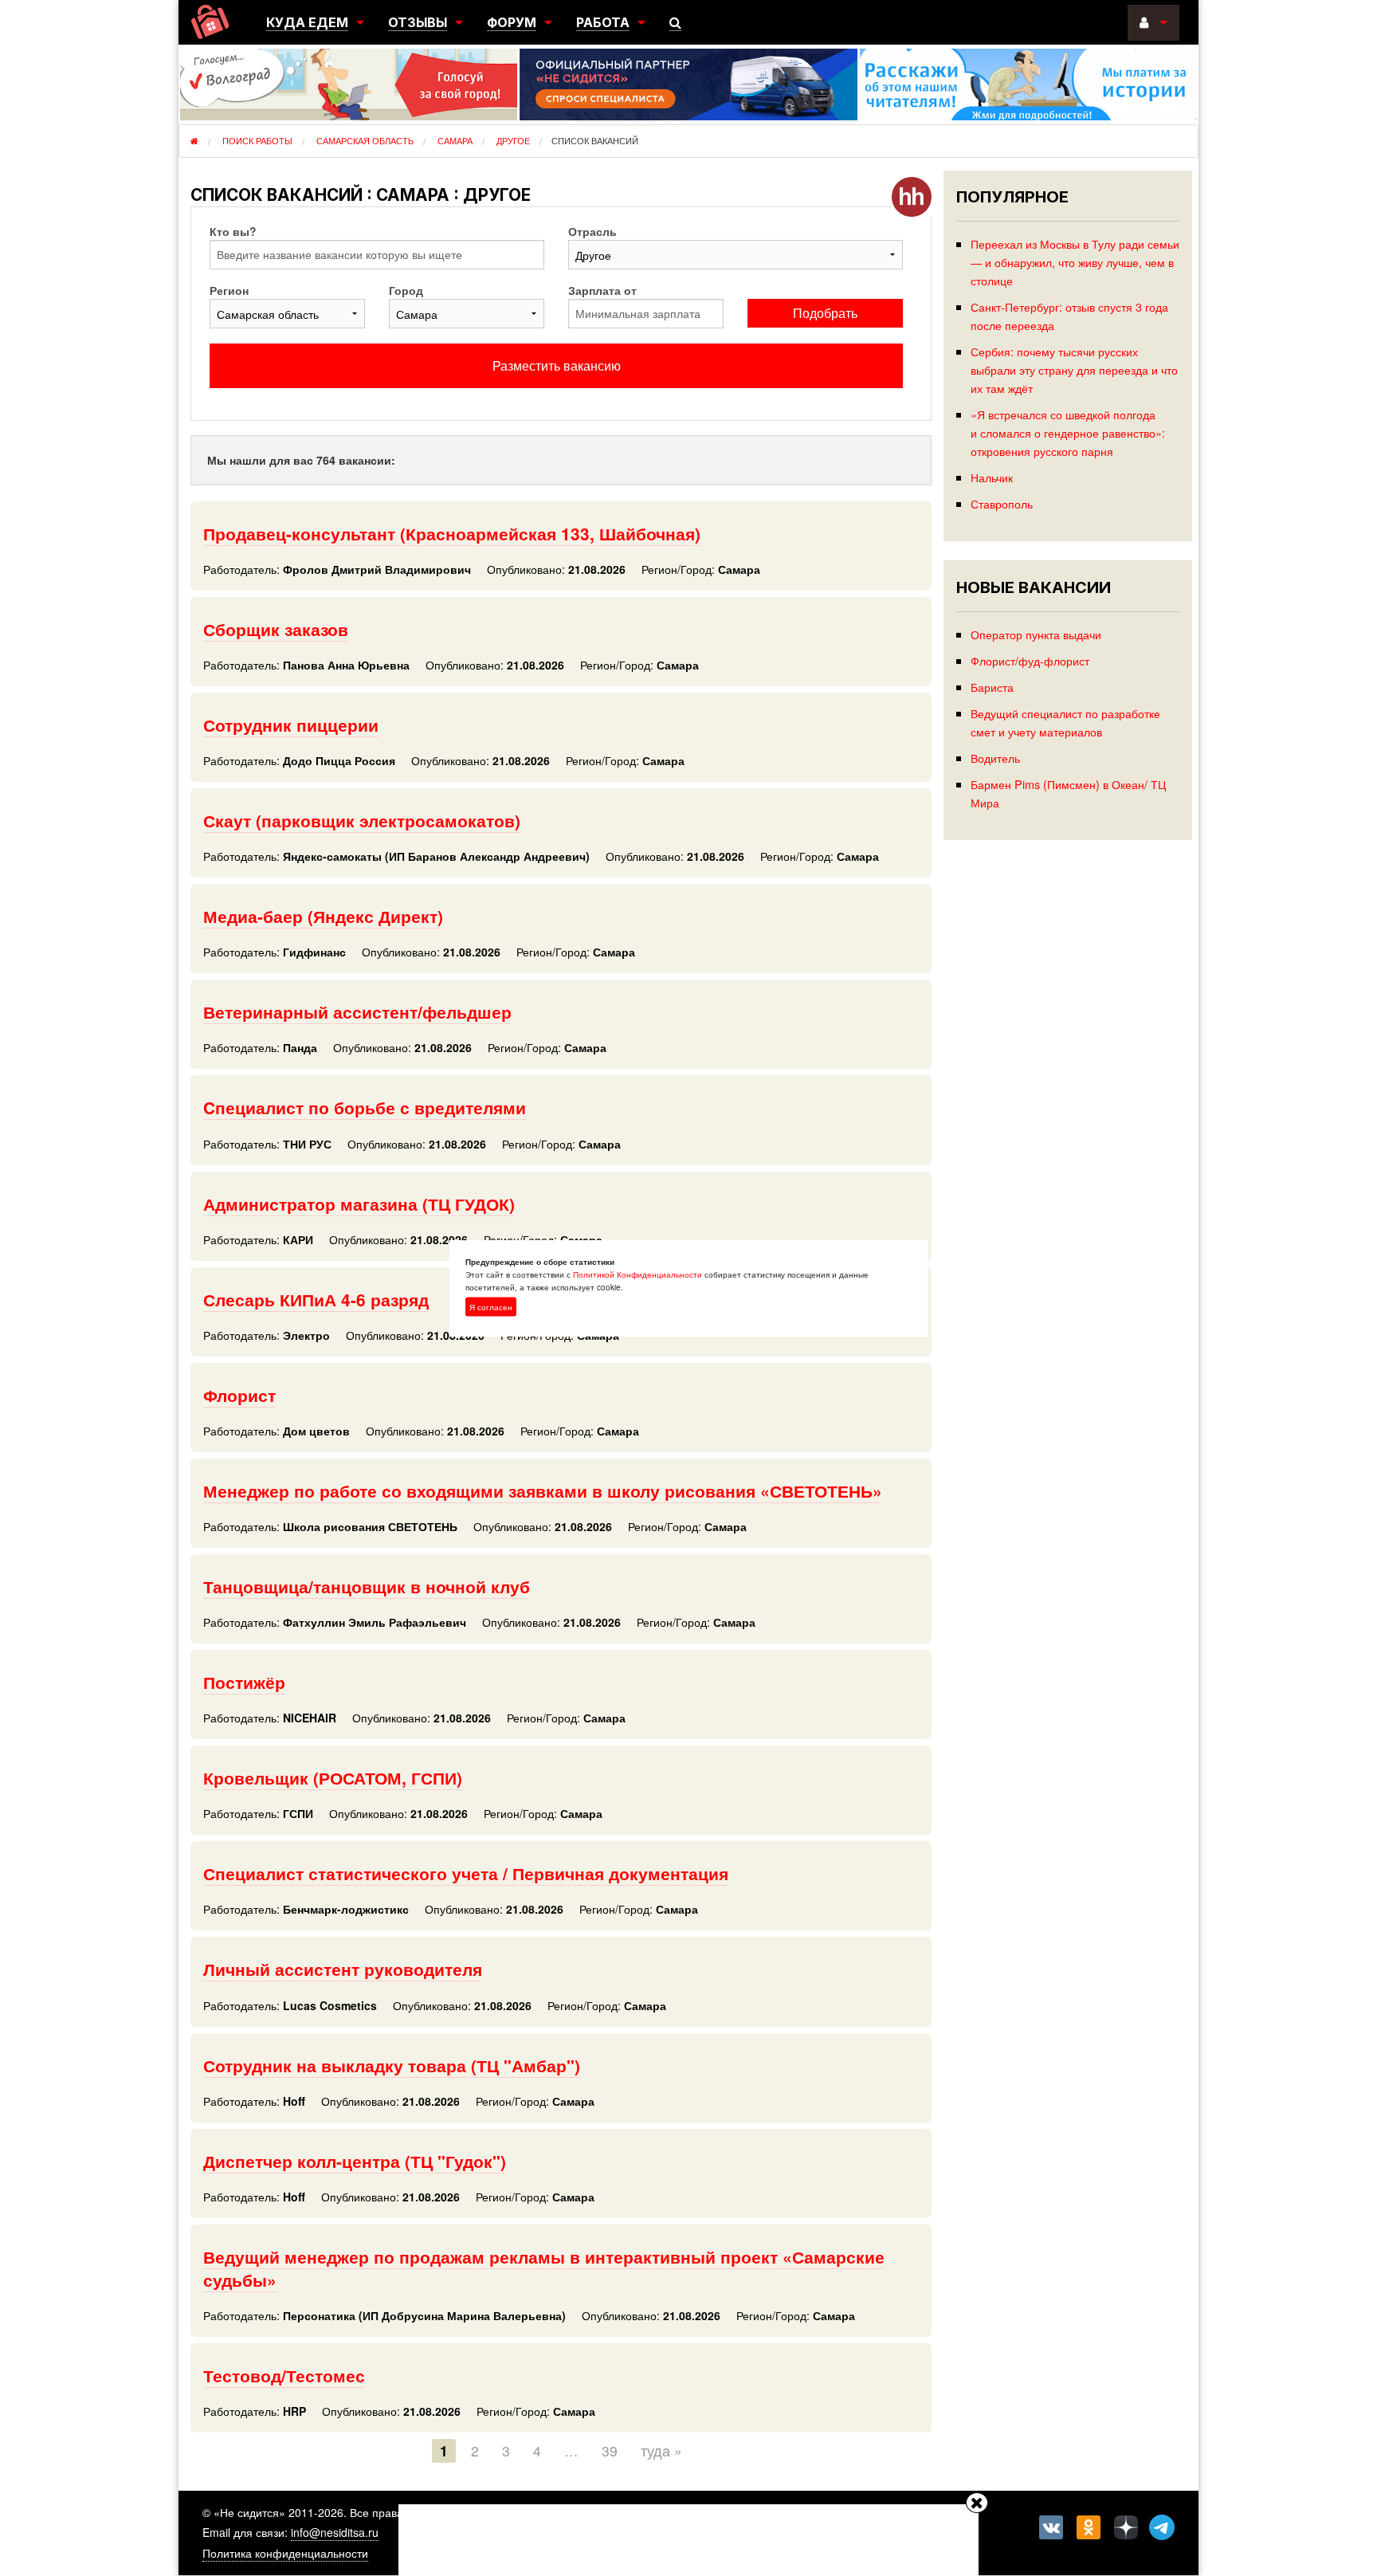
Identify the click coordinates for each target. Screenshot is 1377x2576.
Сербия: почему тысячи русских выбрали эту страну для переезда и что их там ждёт (1074, 369)
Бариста (992, 687)
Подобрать (825, 313)
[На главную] (210, 22)
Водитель (995, 758)
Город (406, 290)
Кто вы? (233, 231)
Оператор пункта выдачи (1036, 634)
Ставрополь (1002, 503)
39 (610, 2450)
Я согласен (491, 1307)
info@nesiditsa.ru (335, 2532)
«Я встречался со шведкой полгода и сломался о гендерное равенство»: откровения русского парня (1068, 432)
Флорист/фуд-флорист (1030, 660)
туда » (661, 2450)
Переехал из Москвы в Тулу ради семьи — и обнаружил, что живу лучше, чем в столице (1075, 262)
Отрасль (592, 231)
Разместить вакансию (557, 365)
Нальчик (992, 477)
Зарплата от (602, 290)
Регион (229, 290)
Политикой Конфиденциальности (637, 1274)
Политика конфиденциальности (285, 2553)
